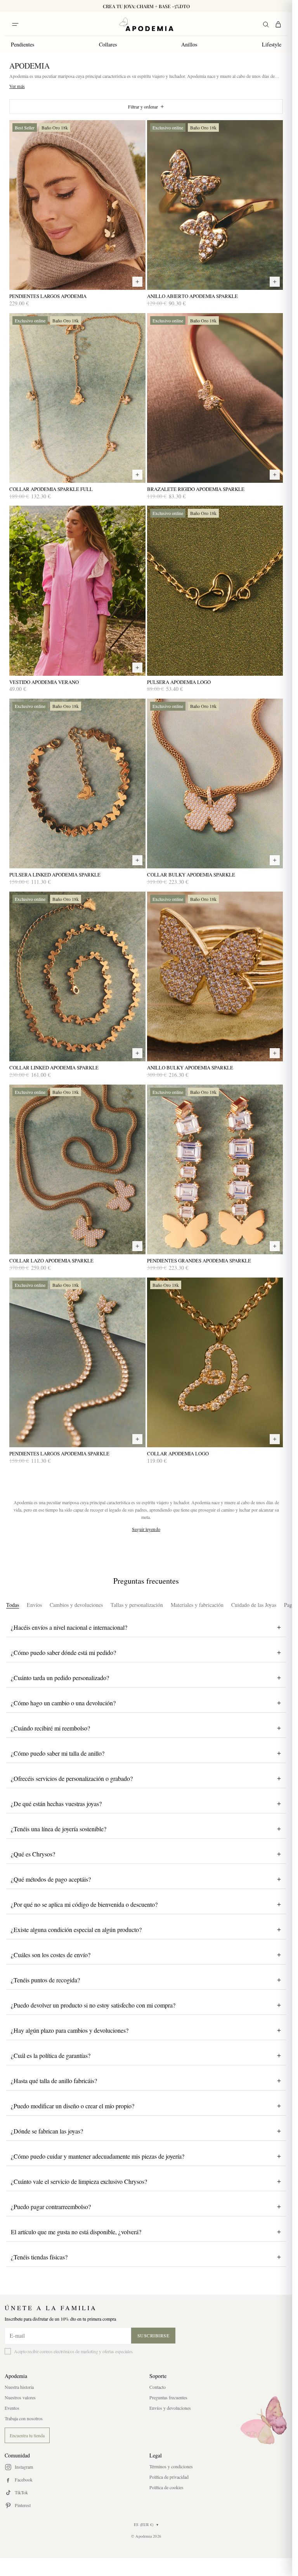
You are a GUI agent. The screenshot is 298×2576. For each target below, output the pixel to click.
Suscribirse (153, 2335)
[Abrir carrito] (278, 24)
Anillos (189, 44)
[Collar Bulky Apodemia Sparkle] (215, 783)
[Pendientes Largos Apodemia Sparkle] (77, 1362)
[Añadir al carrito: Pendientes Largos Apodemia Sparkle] (137, 1439)
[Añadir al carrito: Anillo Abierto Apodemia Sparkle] (275, 282)
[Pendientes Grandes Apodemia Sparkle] (215, 1169)
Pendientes (23, 44)
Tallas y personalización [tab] (137, 1605)
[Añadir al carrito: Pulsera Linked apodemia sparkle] (137, 860)
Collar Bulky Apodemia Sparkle (191, 875)
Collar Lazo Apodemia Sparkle (51, 1261)
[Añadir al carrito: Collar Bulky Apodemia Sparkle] (275, 860)
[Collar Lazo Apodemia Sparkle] (77, 1169)
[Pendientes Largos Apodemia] (77, 205)
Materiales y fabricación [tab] (197, 1605)
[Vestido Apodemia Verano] (77, 591)
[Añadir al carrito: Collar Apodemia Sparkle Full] (137, 475)
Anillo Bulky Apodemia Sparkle (190, 1068)
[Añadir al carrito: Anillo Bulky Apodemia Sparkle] (275, 1053)
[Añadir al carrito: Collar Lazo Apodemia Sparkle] (137, 1246)
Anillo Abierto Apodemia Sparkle (192, 296)
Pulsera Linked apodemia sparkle (55, 875)
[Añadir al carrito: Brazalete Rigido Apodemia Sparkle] (275, 475)
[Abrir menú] (15, 24)
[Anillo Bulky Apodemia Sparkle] (215, 976)
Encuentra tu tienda (27, 2435)
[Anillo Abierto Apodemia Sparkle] (215, 205)
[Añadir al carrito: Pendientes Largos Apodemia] (137, 282)
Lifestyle (272, 44)
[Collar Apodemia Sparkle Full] (77, 398)
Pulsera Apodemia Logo (179, 682)
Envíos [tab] (34, 1605)
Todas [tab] (13, 1605)
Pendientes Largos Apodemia (48, 296)
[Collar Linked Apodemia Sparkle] (77, 976)
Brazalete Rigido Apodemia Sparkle (196, 489)
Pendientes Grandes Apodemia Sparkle (199, 1261)
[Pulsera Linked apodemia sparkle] (77, 783)
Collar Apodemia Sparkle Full (51, 489)
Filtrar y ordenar (143, 107)
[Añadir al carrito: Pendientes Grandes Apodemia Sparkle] (275, 1246)
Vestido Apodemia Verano (44, 682)
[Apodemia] (146, 24)
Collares (108, 44)
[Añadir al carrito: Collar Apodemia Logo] (275, 1439)
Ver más (17, 86)
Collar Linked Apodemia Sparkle (54, 1068)
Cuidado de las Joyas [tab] (254, 1605)
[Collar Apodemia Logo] (215, 1362)
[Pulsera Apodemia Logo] (215, 591)
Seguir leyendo (146, 1529)
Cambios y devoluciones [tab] (76, 1605)
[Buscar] (266, 24)
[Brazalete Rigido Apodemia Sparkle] (215, 398)
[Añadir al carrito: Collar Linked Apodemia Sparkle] (137, 1053)
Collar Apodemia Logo (178, 1454)
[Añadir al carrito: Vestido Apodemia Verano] (137, 668)
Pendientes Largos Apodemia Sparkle (59, 1454)
